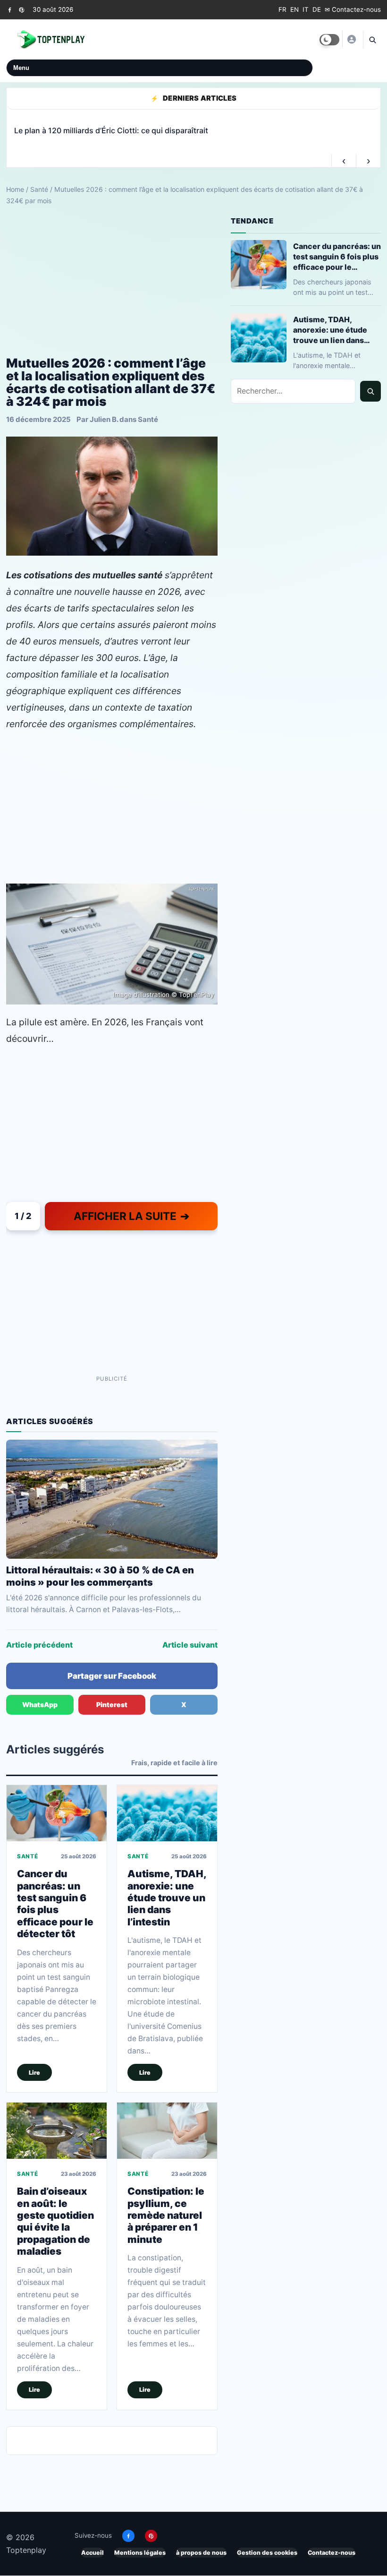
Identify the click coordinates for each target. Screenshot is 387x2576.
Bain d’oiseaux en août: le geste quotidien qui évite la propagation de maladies (55, 2222)
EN (294, 9)
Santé (39, 189)
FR (282, 9)
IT (306, 9)
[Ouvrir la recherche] (372, 40)
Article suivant (190, 1645)
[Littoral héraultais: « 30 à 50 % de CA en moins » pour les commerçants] (112, 1499)
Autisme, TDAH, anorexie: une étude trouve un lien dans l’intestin (167, 1898)
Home (15, 189)
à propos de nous (201, 2553)
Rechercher (370, 391)
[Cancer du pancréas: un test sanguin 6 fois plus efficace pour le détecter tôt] (57, 1813)
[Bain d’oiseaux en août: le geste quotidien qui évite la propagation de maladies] (57, 2131)
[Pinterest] (21, 10)
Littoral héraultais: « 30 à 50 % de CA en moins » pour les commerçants (100, 1576)
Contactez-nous (332, 2553)
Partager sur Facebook (112, 1676)
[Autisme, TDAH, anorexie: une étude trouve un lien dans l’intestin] (167, 1813)
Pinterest (112, 1704)
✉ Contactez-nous (353, 9)
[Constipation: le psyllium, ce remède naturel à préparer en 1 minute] (167, 2131)
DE (317, 9)
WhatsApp (40, 1704)
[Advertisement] (112, 281)
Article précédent (39, 1645)
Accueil (93, 2553)
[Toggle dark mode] (329, 40)
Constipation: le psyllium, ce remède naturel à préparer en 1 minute (166, 2215)
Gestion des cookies (267, 2553)
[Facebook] (10, 10)
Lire (34, 2073)
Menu (21, 68)
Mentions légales (140, 2553)
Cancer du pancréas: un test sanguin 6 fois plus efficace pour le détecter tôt (55, 1904)
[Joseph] (351, 39)
